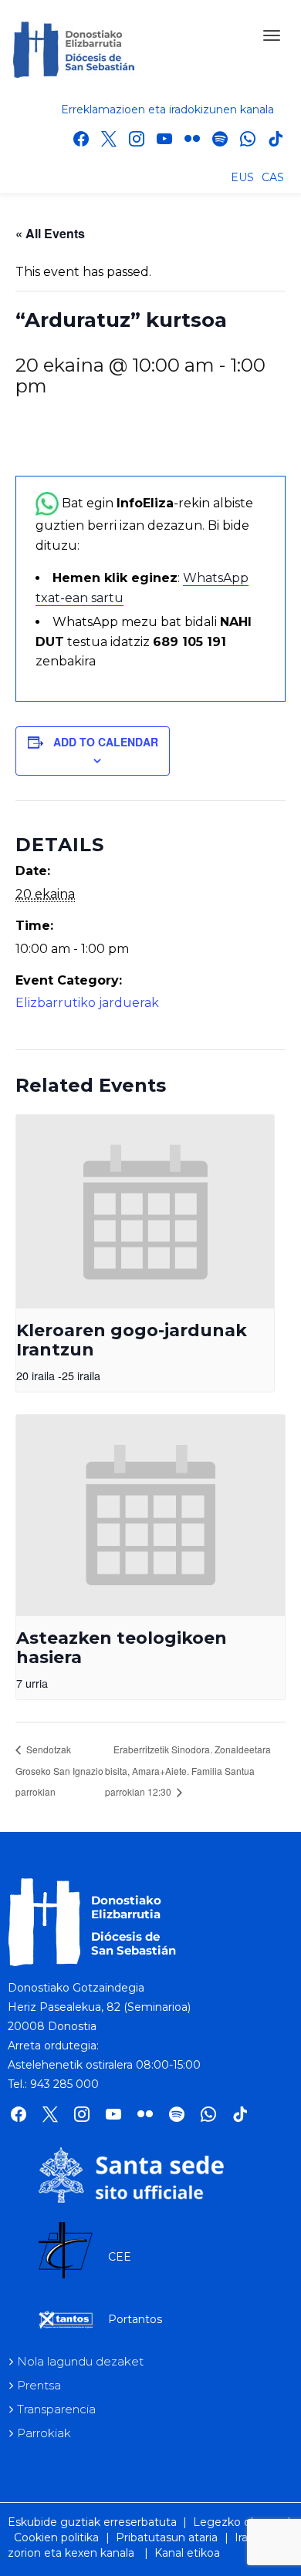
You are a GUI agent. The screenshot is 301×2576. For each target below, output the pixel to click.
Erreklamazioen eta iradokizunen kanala (167, 109)
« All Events (50, 233)
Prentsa (39, 2385)
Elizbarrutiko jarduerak (87, 1003)
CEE (120, 2257)
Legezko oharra (235, 2522)
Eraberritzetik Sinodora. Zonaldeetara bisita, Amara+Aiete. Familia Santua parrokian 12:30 (188, 1770)
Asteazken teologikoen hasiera (122, 1648)
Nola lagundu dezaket (80, 2361)
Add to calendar (106, 742)
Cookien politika (56, 2537)
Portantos (135, 2319)
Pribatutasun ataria (167, 2537)
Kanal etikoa (187, 2553)
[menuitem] (242, 177)
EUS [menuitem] (242, 177)
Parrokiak (44, 2433)
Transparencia (56, 2409)
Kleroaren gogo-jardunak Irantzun (132, 1340)
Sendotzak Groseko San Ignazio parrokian (59, 1770)
